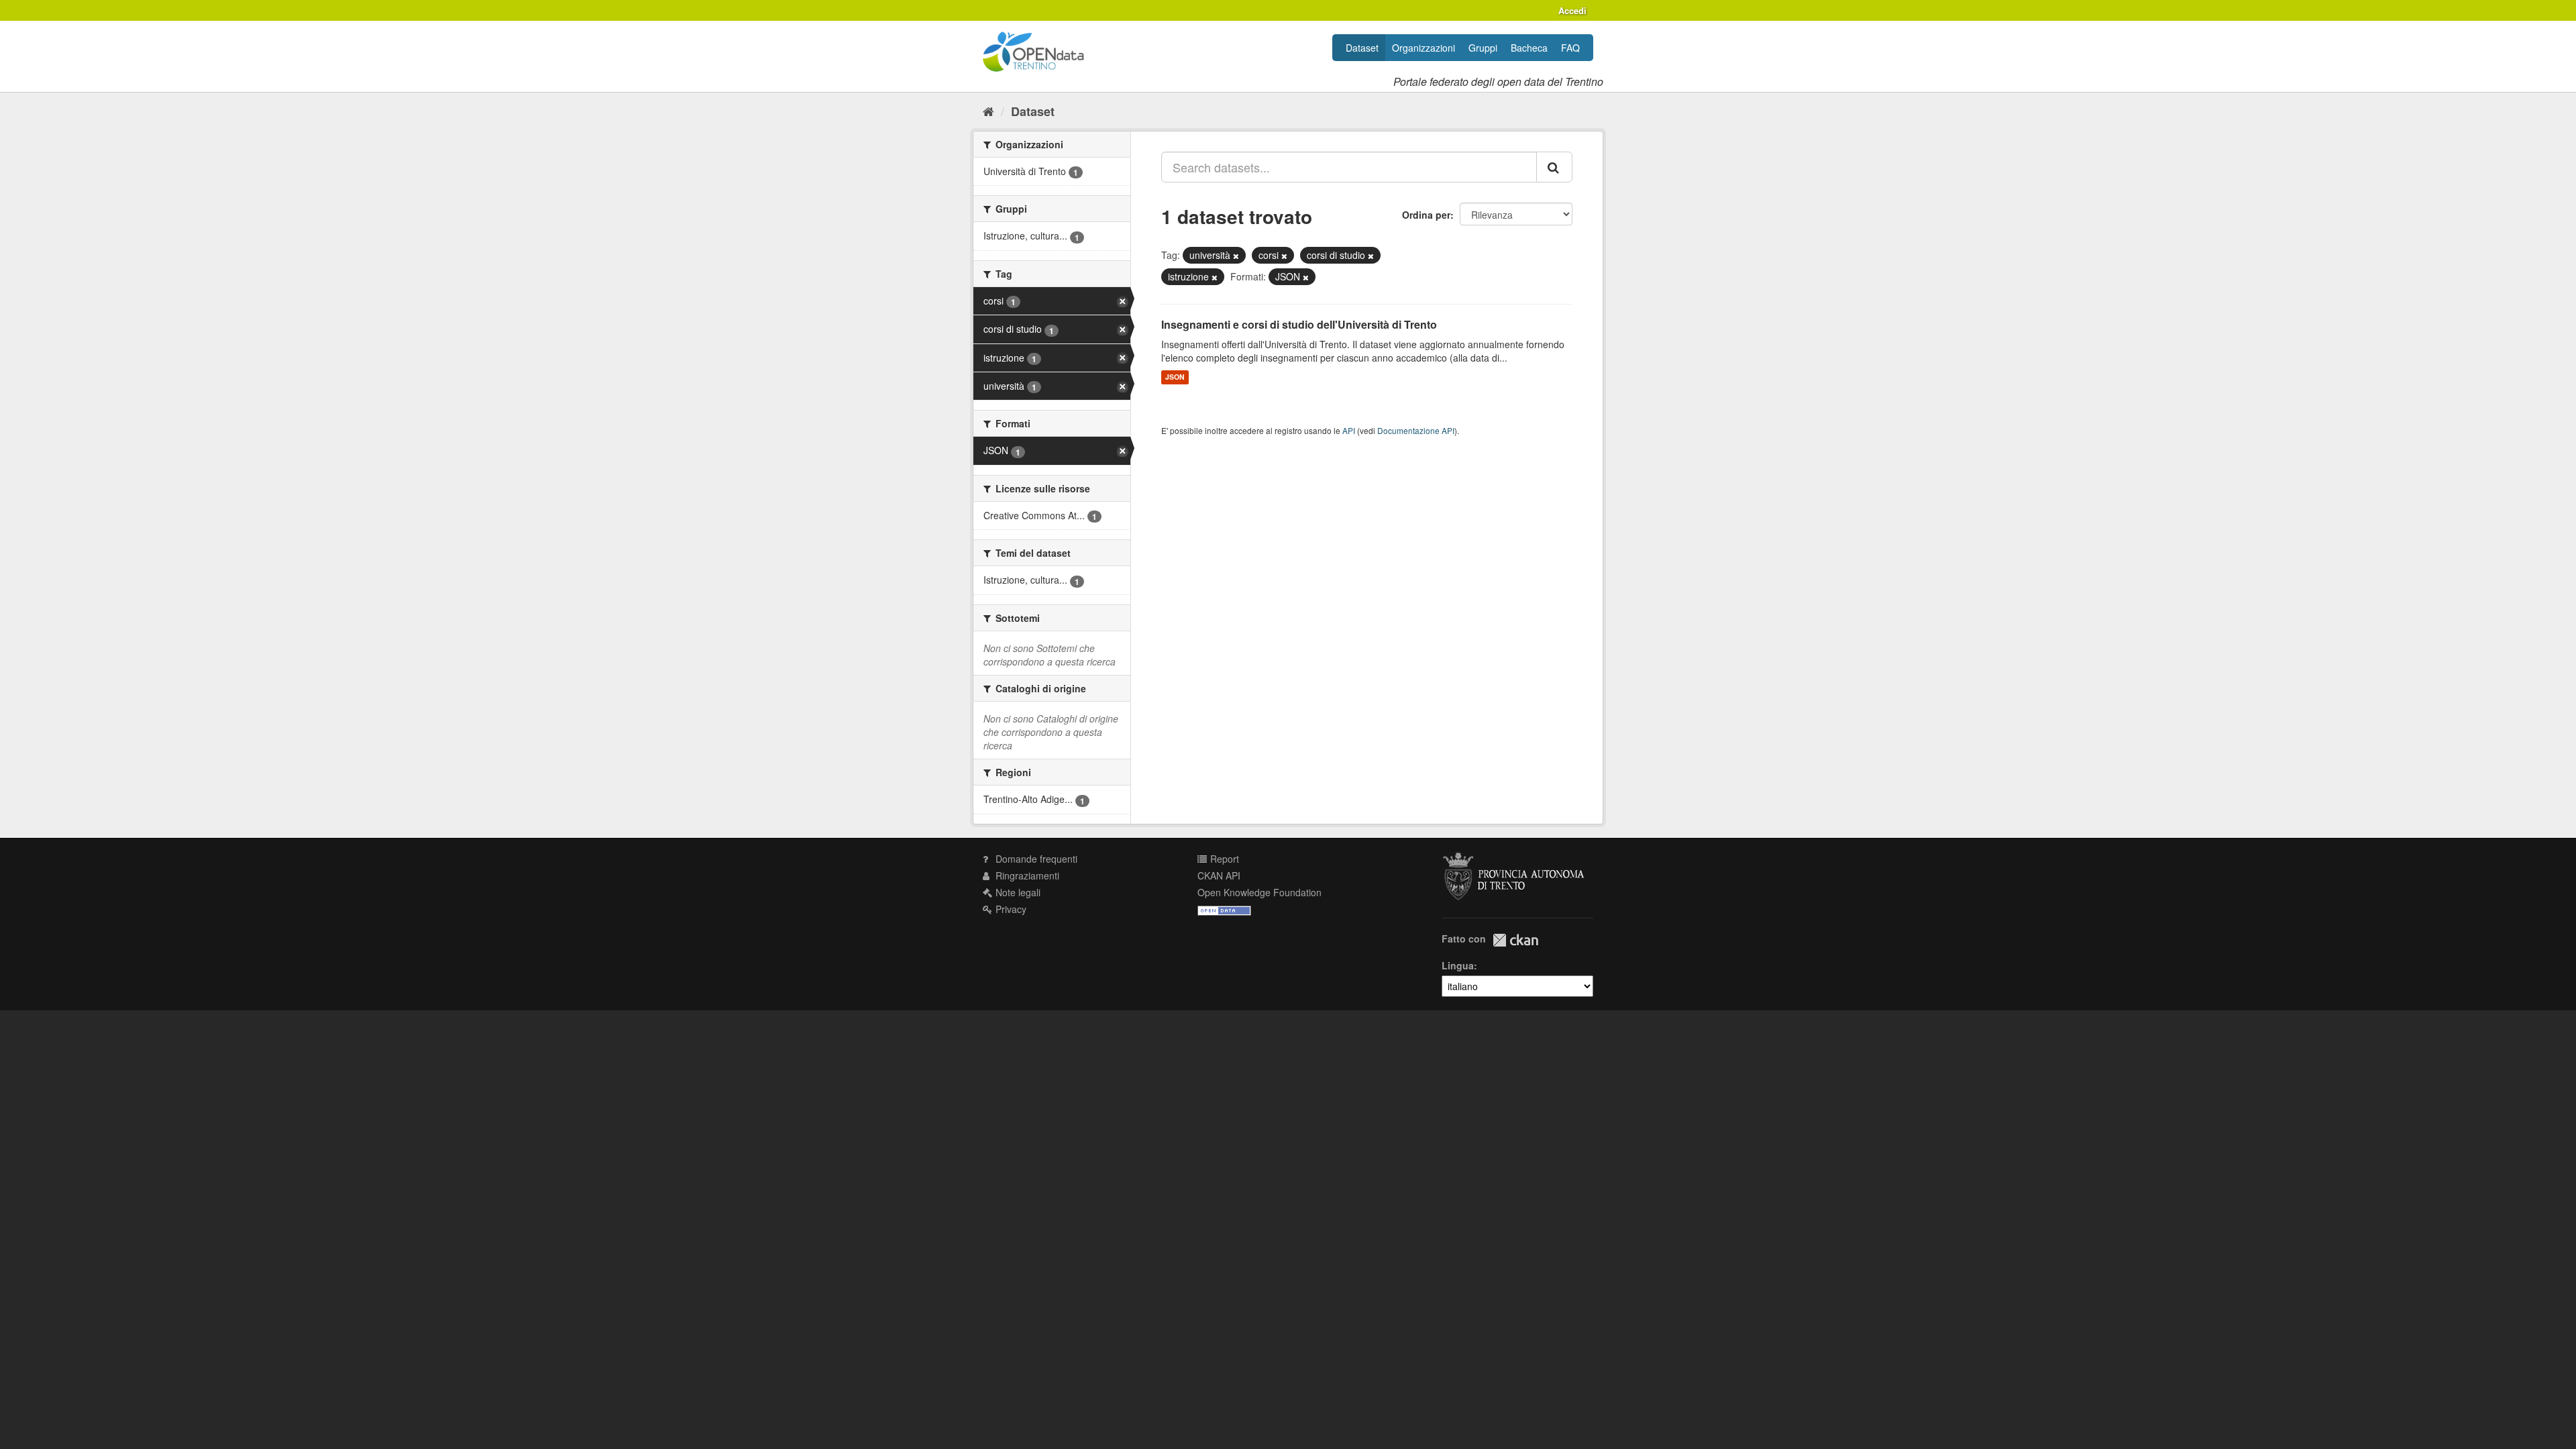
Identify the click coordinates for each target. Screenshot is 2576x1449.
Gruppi (1483, 48)
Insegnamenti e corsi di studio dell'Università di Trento (1299, 324)
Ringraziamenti (1026, 875)
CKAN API (1219, 875)
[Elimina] (1236, 256)
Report (1223, 859)
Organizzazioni (1424, 48)
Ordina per (1426, 215)
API (1349, 430)
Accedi (1572, 10)
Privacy (1010, 909)
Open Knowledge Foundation (1259, 892)
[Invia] (1554, 167)
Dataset (1362, 48)
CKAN (1515, 940)
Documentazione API (1416, 430)
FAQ (1570, 48)
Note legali (1017, 892)
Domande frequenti (1035, 859)
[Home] (988, 111)
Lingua (1458, 965)
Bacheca (1529, 48)
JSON (1175, 377)
